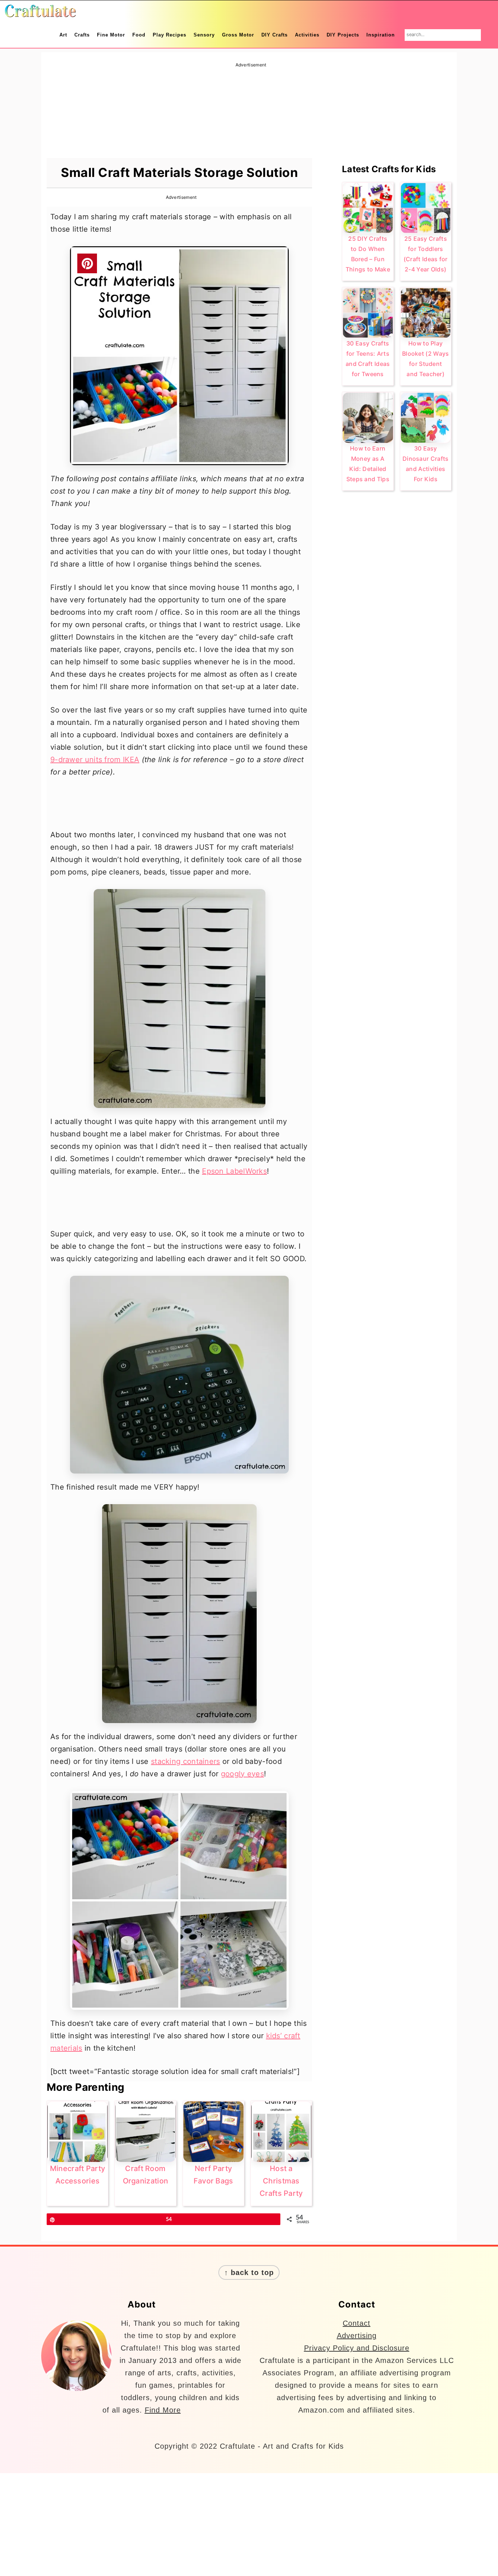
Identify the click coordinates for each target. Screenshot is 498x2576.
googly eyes (242, 1774)
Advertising (357, 2336)
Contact (357, 2323)
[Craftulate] (40, 13)
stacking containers (186, 1761)
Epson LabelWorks (234, 1171)
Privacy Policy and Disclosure (357, 2348)
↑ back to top (249, 2272)
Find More (163, 2410)
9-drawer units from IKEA (95, 760)
